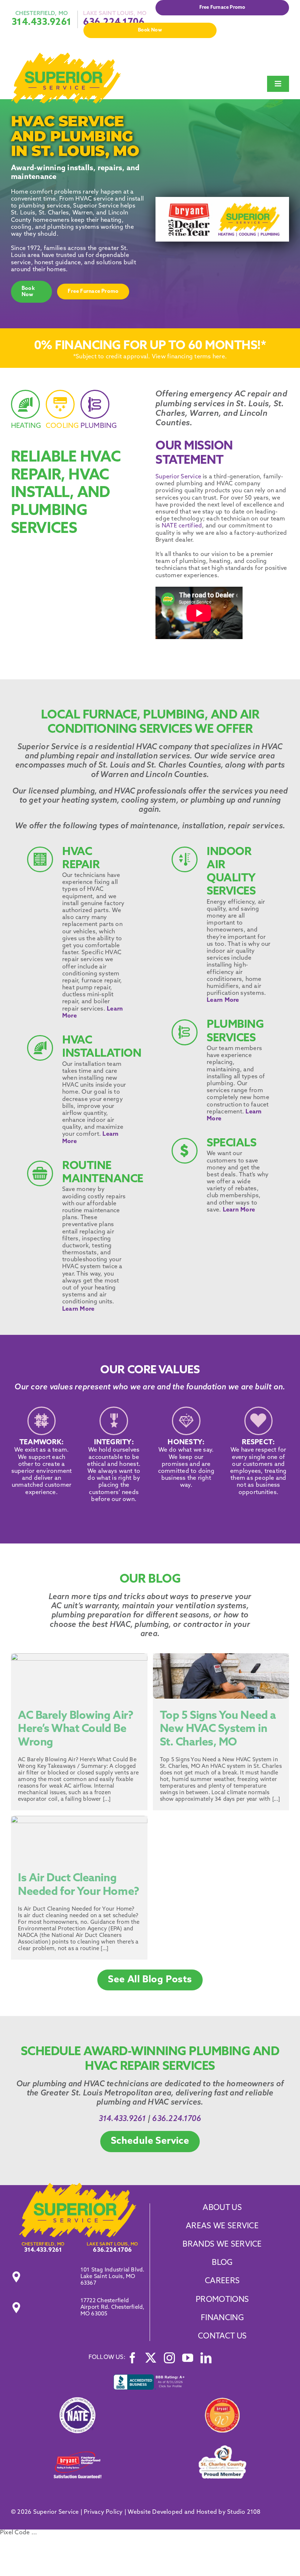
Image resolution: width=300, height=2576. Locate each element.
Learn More (78, 1309)
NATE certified (182, 526)
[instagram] (169, 2358)
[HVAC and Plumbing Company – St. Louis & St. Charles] (66, 56)
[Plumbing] (95, 414)
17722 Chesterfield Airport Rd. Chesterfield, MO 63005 (112, 2308)
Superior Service (178, 477)
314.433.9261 (42, 23)
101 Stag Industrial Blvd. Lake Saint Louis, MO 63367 (112, 2277)
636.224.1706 (177, 2119)
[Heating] (26, 414)
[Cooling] (60, 414)
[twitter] (151, 2358)
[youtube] (188, 2358)
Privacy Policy (103, 2512)
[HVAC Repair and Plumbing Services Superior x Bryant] (78, 2186)
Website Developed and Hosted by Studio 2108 (194, 2512)
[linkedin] (206, 2358)
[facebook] (132, 2358)
